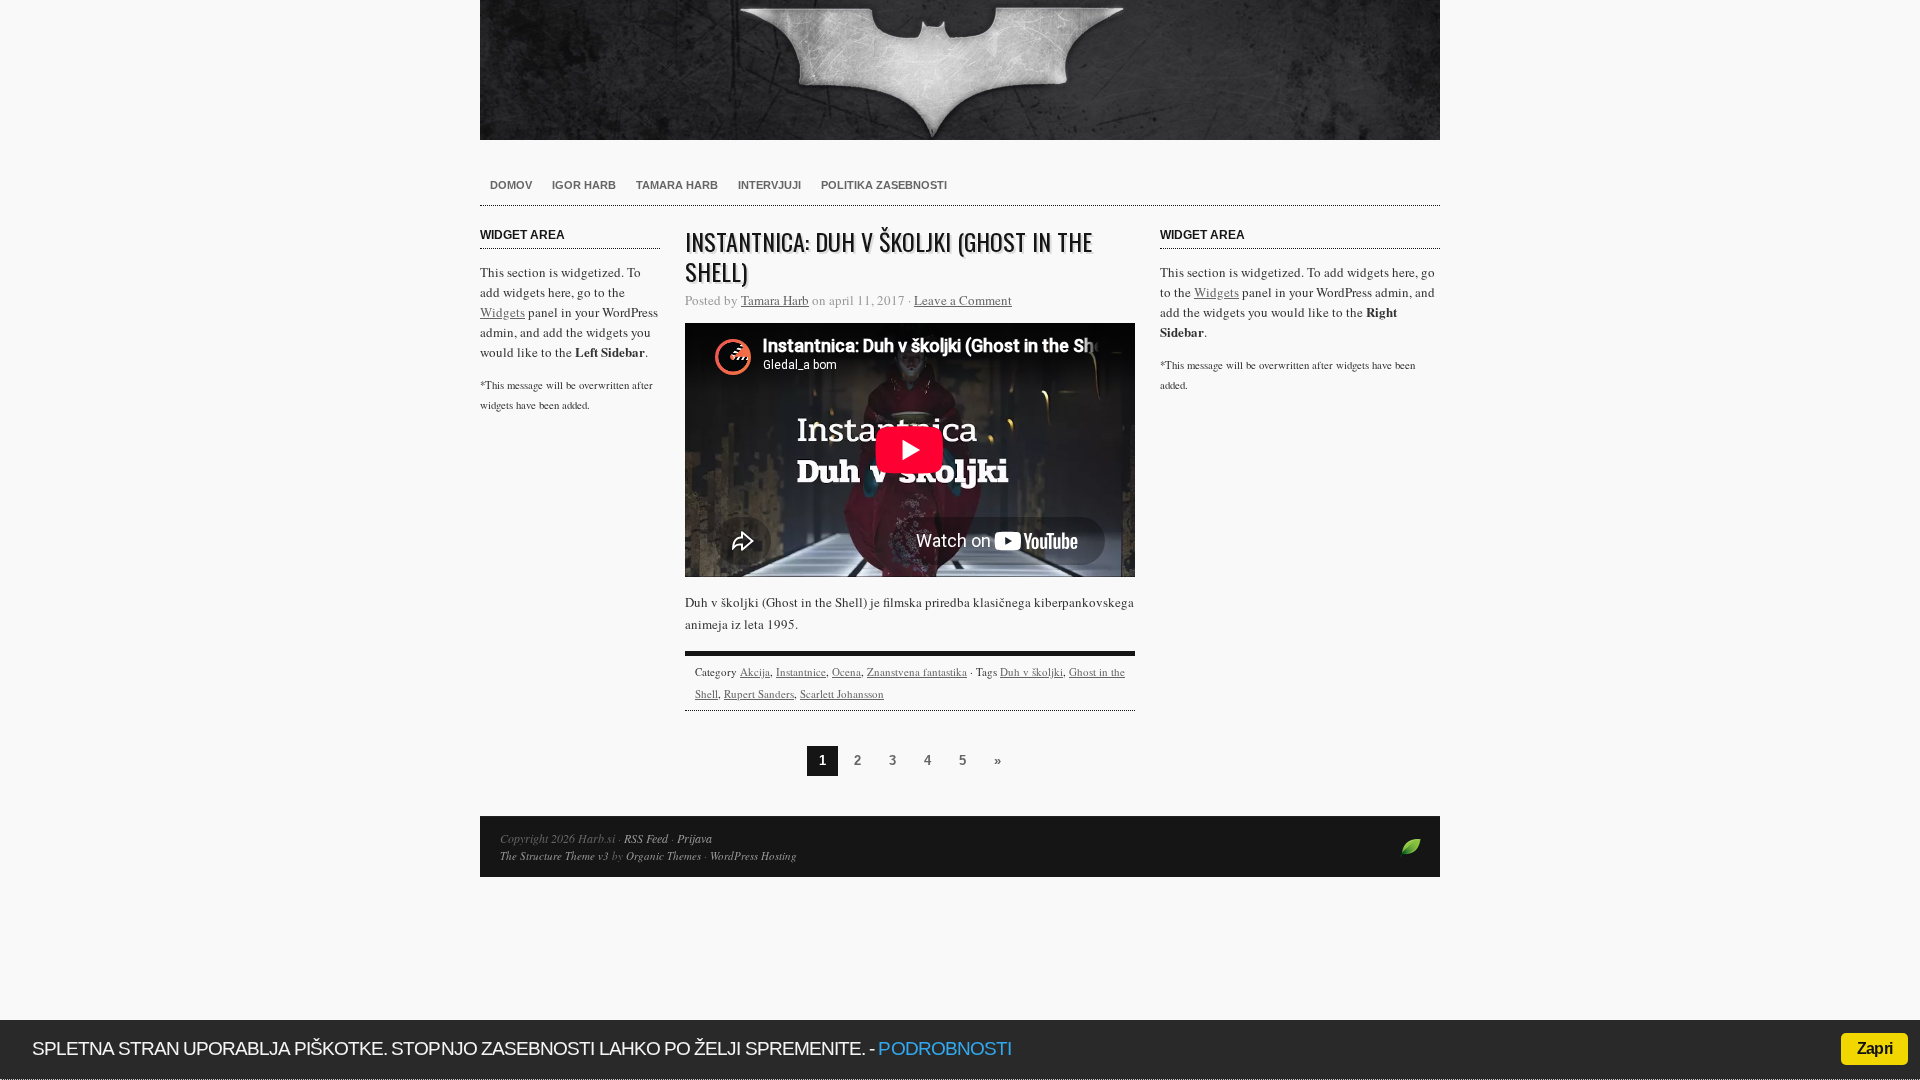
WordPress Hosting (753, 855)
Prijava (694, 838)
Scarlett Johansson (842, 693)
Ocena (846, 671)
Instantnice (801, 671)
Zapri (1874, 1048)
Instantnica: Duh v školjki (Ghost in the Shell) (888, 256)
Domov (511, 185)
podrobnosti (944, 1048)
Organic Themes (663, 855)
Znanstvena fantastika (917, 671)
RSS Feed (646, 838)
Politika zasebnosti (884, 185)
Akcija (755, 671)
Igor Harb (584, 185)
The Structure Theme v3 (554, 855)
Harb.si (960, 70)
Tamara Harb (677, 185)
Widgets (502, 312)
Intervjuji (769, 185)
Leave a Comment (963, 300)
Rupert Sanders (759, 693)
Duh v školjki (1031, 671)
